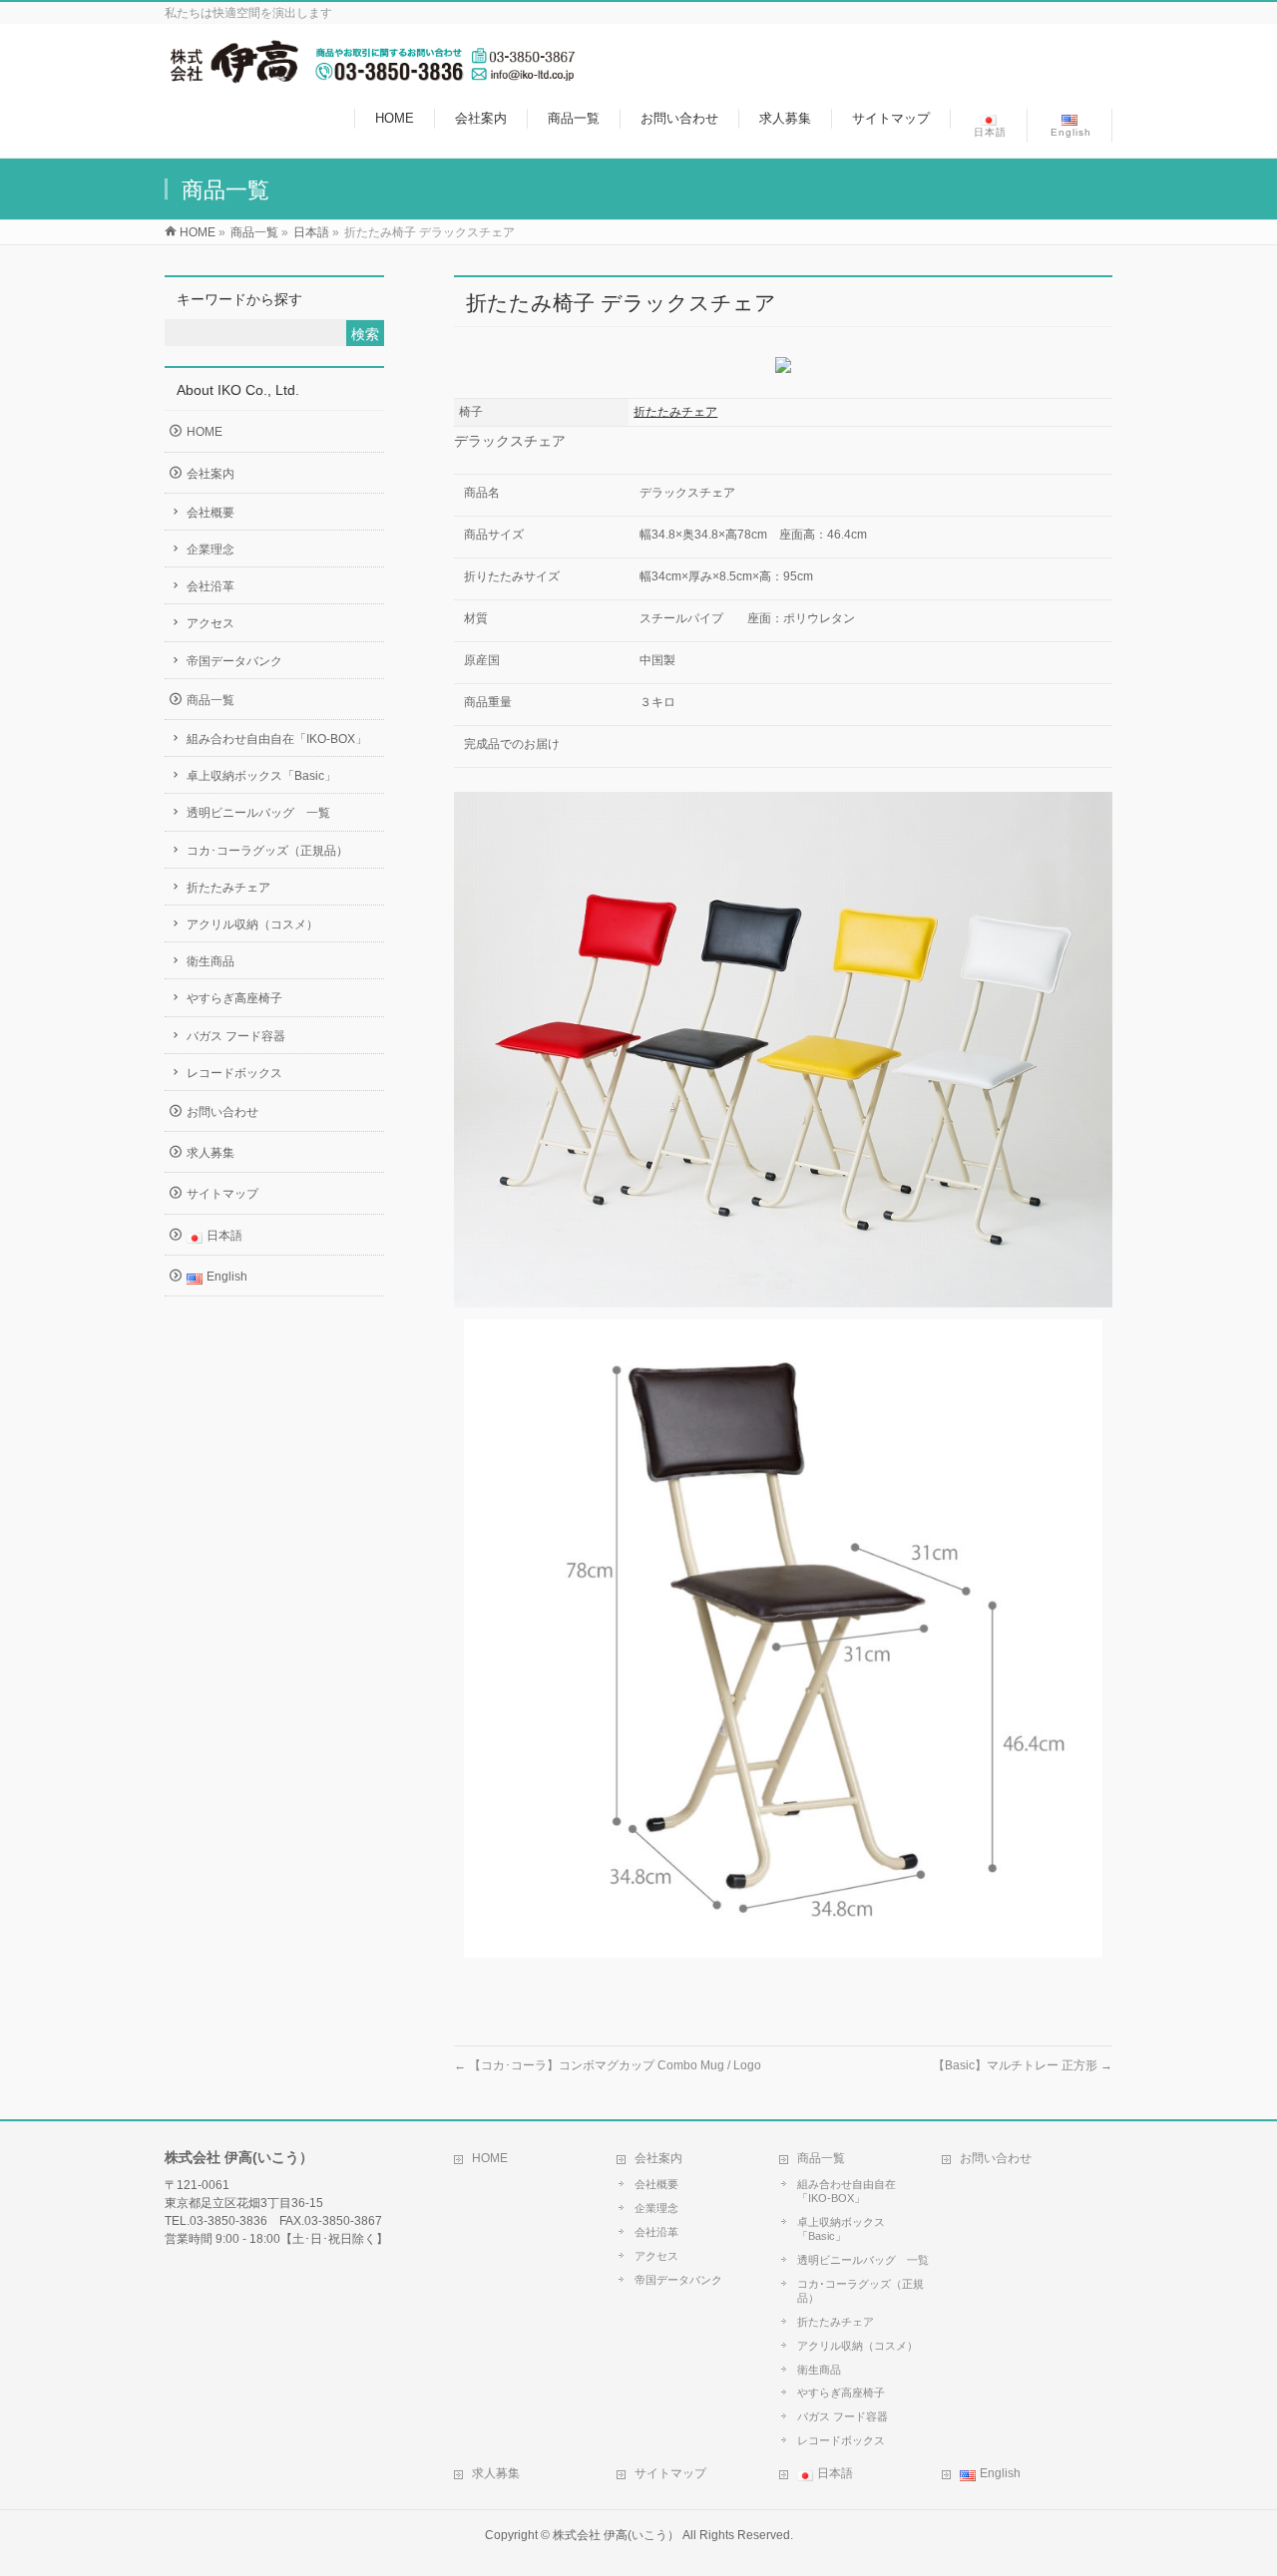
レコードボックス (234, 1073)
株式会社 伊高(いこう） (616, 2535)
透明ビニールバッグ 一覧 (258, 813)
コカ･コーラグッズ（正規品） (267, 851)
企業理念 (211, 550)
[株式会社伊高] (371, 73)
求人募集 (211, 1153)
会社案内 (211, 474)
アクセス (211, 623)
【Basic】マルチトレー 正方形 (1023, 2065)
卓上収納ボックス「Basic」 (261, 776)
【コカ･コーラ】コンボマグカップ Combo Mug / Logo (608, 2065)
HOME (205, 432)
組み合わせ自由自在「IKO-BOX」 (277, 739)
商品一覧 (211, 700)
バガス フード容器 (236, 1036)
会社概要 (211, 513)
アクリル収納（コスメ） (252, 924)
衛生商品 (211, 961)
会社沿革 (211, 586)
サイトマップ (222, 1194)
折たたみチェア (675, 412)
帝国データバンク (234, 661)
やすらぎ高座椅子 (234, 998)
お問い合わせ (222, 1112)
